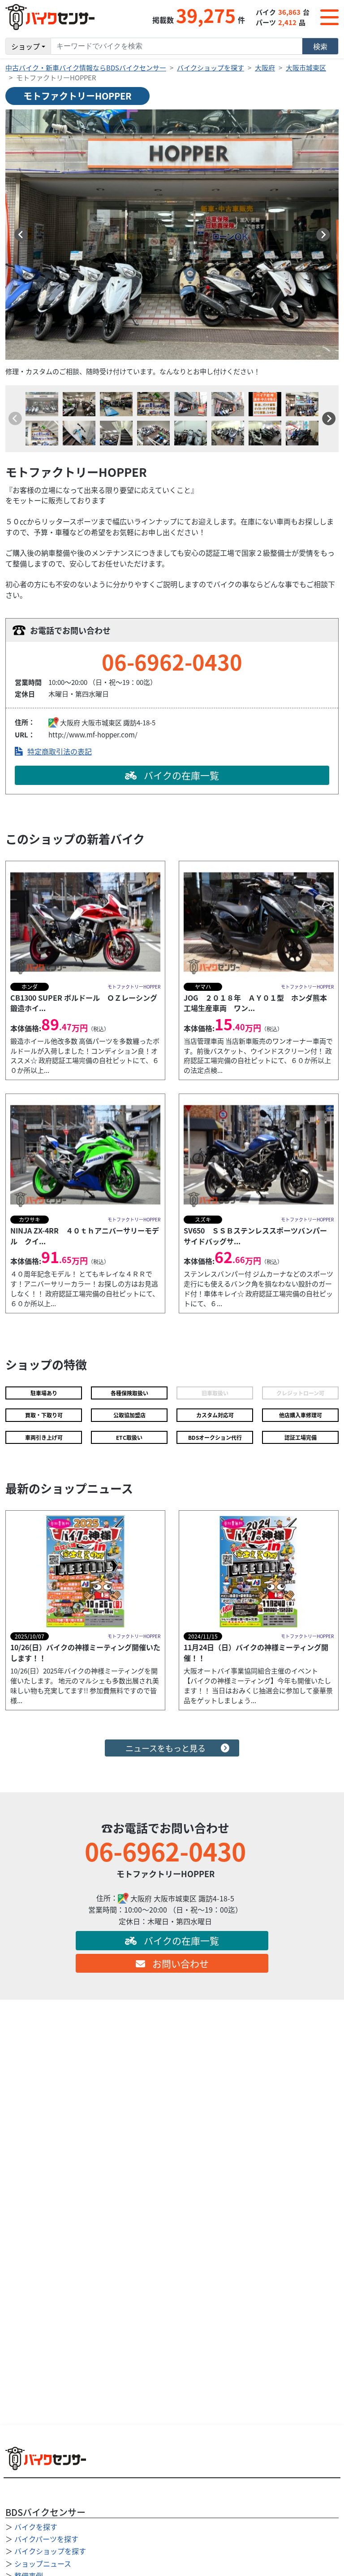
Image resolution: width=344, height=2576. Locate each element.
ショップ (26, 46)
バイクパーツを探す (46, 2539)
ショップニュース (43, 2563)
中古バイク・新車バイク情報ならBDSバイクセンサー (86, 68)
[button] (21, 235)
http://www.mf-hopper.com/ (93, 734)
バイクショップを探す (211, 68)
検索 (320, 46)
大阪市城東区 (306, 68)
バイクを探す (36, 2527)
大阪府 (265, 68)
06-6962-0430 (172, 661)
